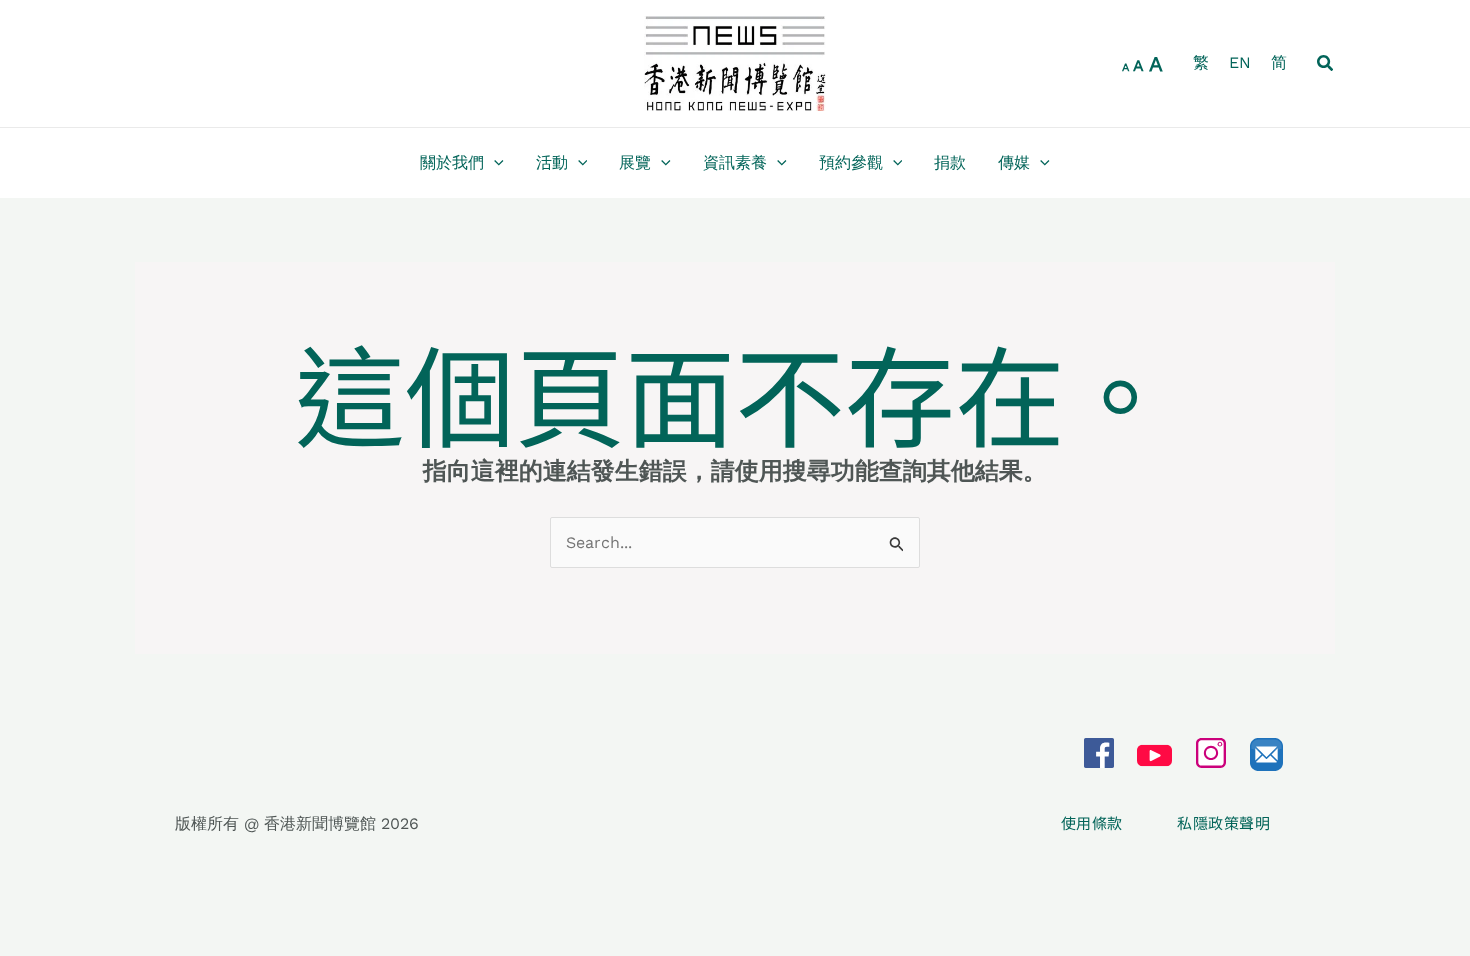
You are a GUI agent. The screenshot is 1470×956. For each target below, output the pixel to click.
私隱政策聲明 (1223, 823)
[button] (1326, 63)
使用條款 (1094, 823)
